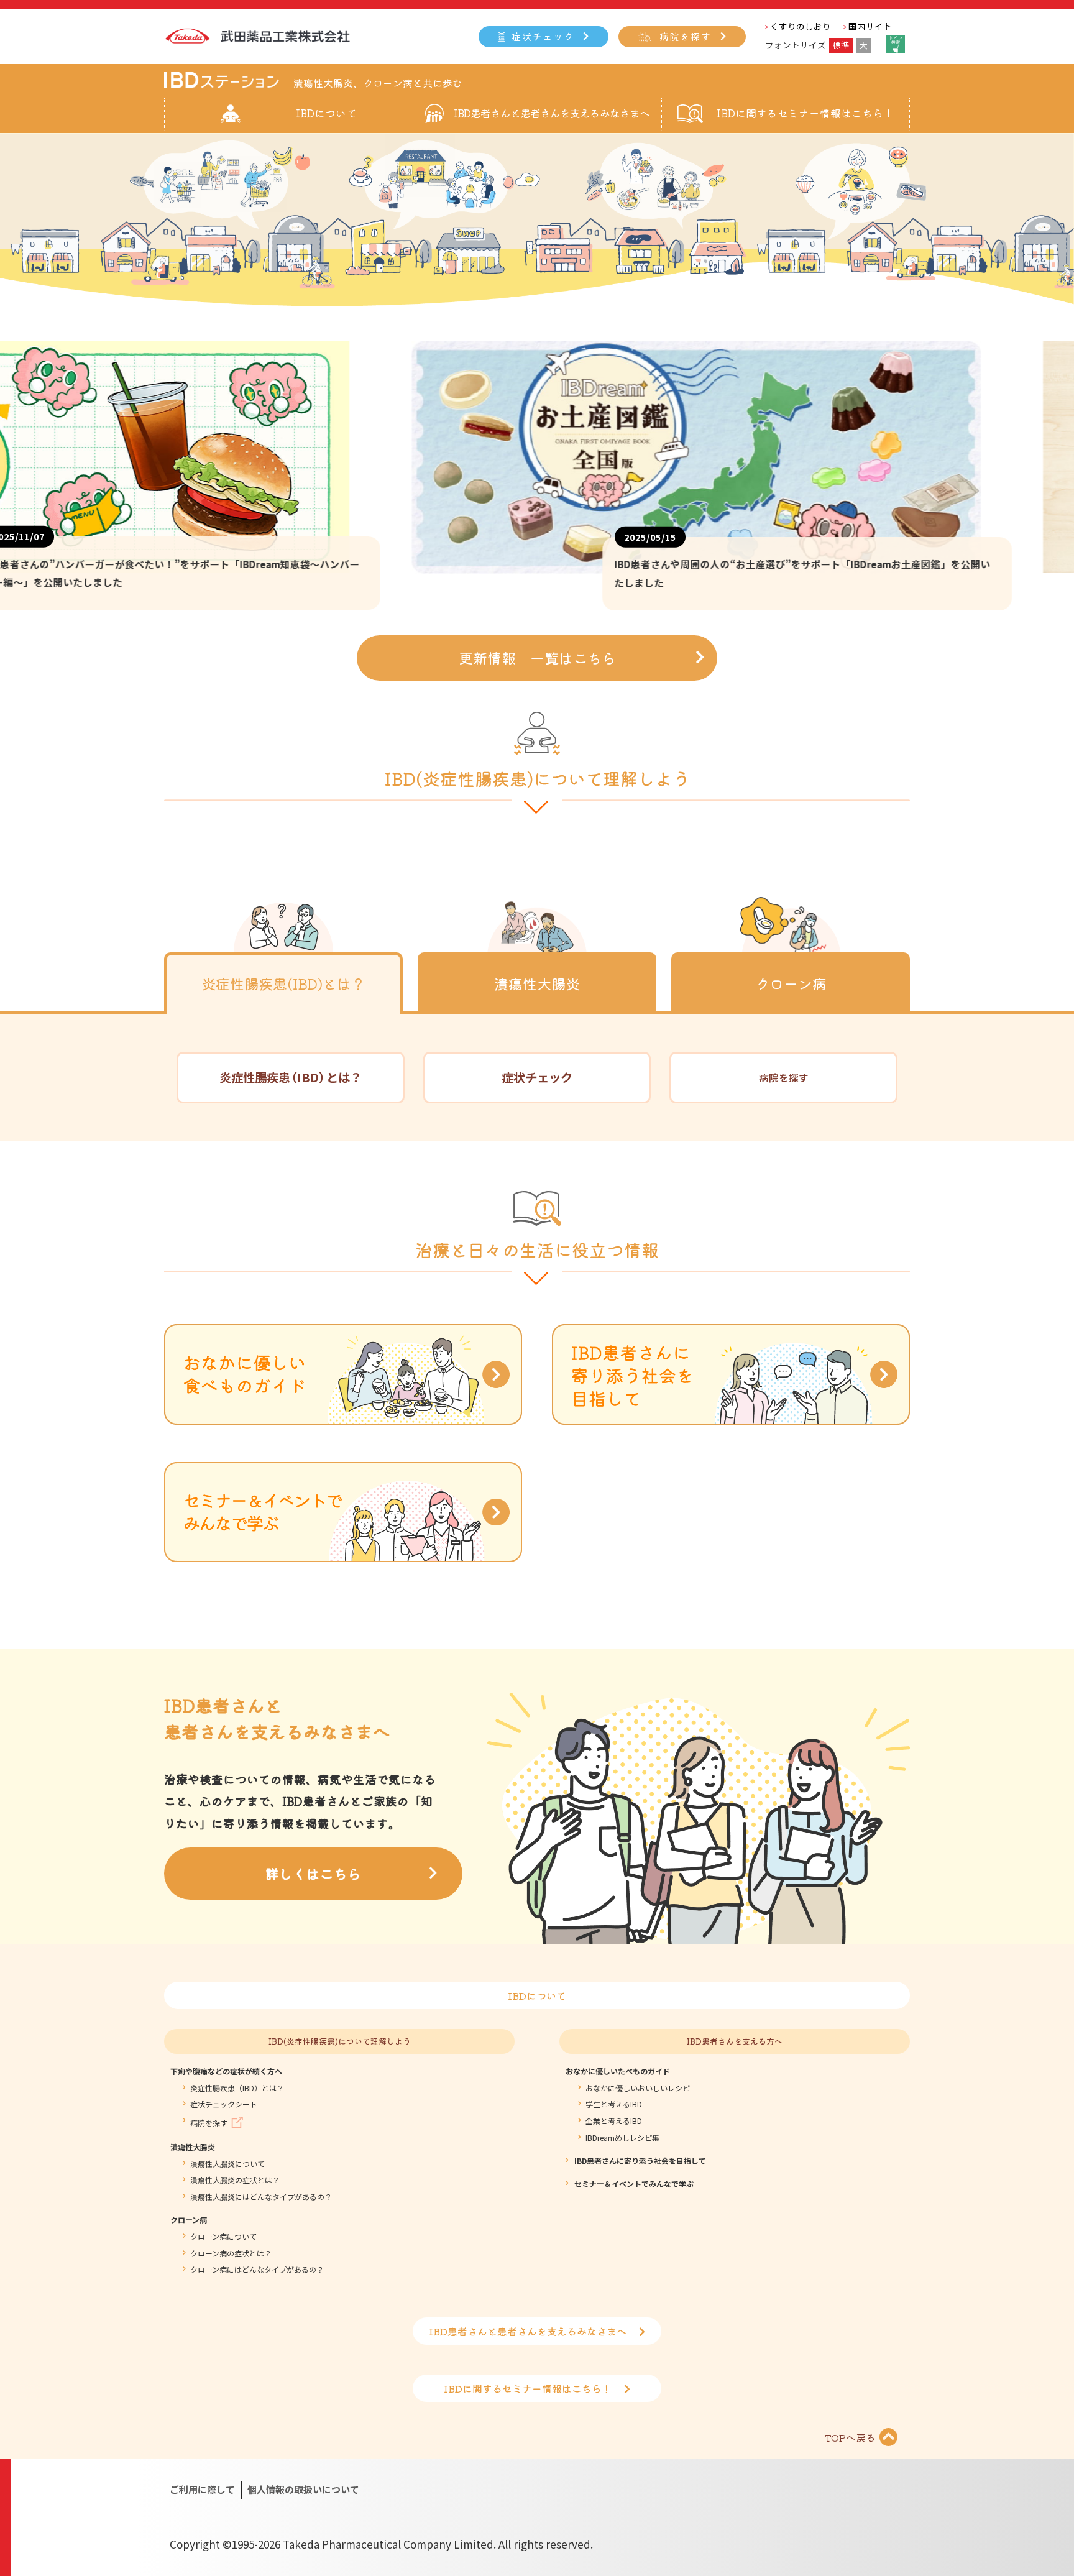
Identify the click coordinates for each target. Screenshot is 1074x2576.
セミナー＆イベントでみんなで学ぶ (634, 2184)
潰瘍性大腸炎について (227, 2164)
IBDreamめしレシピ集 (622, 2138)
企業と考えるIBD (614, 2121)
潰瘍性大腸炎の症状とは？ (235, 2180)
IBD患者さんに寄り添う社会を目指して (640, 2161)
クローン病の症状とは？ (231, 2253)
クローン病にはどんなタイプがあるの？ (257, 2270)
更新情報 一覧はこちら (537, 658)
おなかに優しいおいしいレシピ (638, 2088)
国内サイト (870, 26)
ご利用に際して (202, 2489)
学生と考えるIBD (614, 2104)
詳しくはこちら (313, 1873)
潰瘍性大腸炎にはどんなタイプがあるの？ (261, 2197)
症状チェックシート (224, 2104)
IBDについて (537, 1995)
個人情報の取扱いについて (303, 2489)
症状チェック (543, 36)
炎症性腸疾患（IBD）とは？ (237, 2088)
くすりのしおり (801, 26)
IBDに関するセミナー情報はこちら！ (805, 113)
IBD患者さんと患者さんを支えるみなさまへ (552, 113)
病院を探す (686, 36)
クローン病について (223, 2237)
